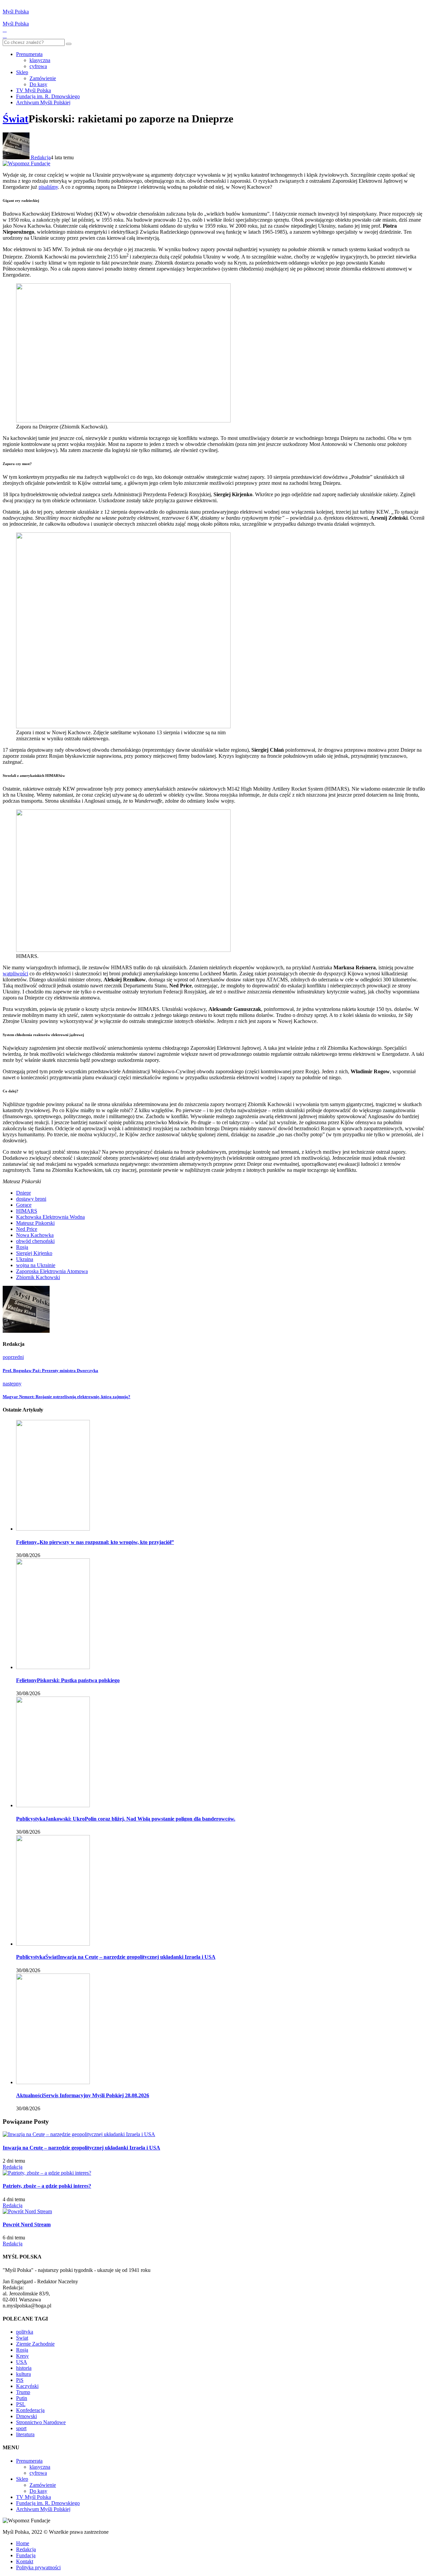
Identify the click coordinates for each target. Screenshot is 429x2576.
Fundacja (26, 2555)
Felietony (26, 1542)
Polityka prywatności (38, 2567)
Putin (22, 2398)
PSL (21, 2404)
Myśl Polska (16, 12)
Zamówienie (43, 78)
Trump (23, 2392)
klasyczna (40, 60)
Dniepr (23, 1193)
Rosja (22, 1247)
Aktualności (30, 2095)
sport (21, 2428)
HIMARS (27, 1211)
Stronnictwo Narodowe (41, 2422)
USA (22, 2362)
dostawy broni (31, 1199)
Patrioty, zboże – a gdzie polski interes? (47, 2186)
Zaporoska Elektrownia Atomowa (52, 1271)
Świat (16, 119)
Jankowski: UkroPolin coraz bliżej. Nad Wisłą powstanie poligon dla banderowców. (140, 1819)
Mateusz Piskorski (35, 1223)
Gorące (24, 1205)
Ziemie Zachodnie (35, 2344)
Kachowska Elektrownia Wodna (50, 1217)
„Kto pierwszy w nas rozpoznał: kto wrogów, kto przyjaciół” (105, 1542)
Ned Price (27, 1229)
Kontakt (25, 2561)
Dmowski (26, 2416)
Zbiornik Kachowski (38, 1277)
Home (23, 2543)
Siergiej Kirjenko (34, 1253)
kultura (23, 2374)
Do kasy (38, 84)
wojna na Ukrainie (36, 1265)
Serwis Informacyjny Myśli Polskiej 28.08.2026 (96, 2095)
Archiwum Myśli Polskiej (43, 102)
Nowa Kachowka (35, 1235)
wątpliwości (15, 974)
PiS (20, 2380)
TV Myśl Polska (34, 90)
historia (24, 2368)
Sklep (22, 72)
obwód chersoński (35, 1241)
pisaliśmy (48, 187)
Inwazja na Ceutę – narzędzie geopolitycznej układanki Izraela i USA (137, 1957)
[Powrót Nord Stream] (27, 2211)
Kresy (22, 2356)
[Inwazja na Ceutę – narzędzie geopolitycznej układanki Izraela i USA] (79, 2134)
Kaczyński (27, 2386)
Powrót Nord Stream (27, 2224)
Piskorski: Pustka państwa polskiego (78, 1680)
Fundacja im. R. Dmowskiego (48, 96)
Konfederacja (30, 2410)
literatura (25, 2434)
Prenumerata (29, 54)
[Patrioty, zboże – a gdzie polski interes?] (47, 2173)
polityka (25, 2332)
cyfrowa (38, 66)
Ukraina (25, 1259)
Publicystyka (31, 1819)
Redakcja (40, 157)
